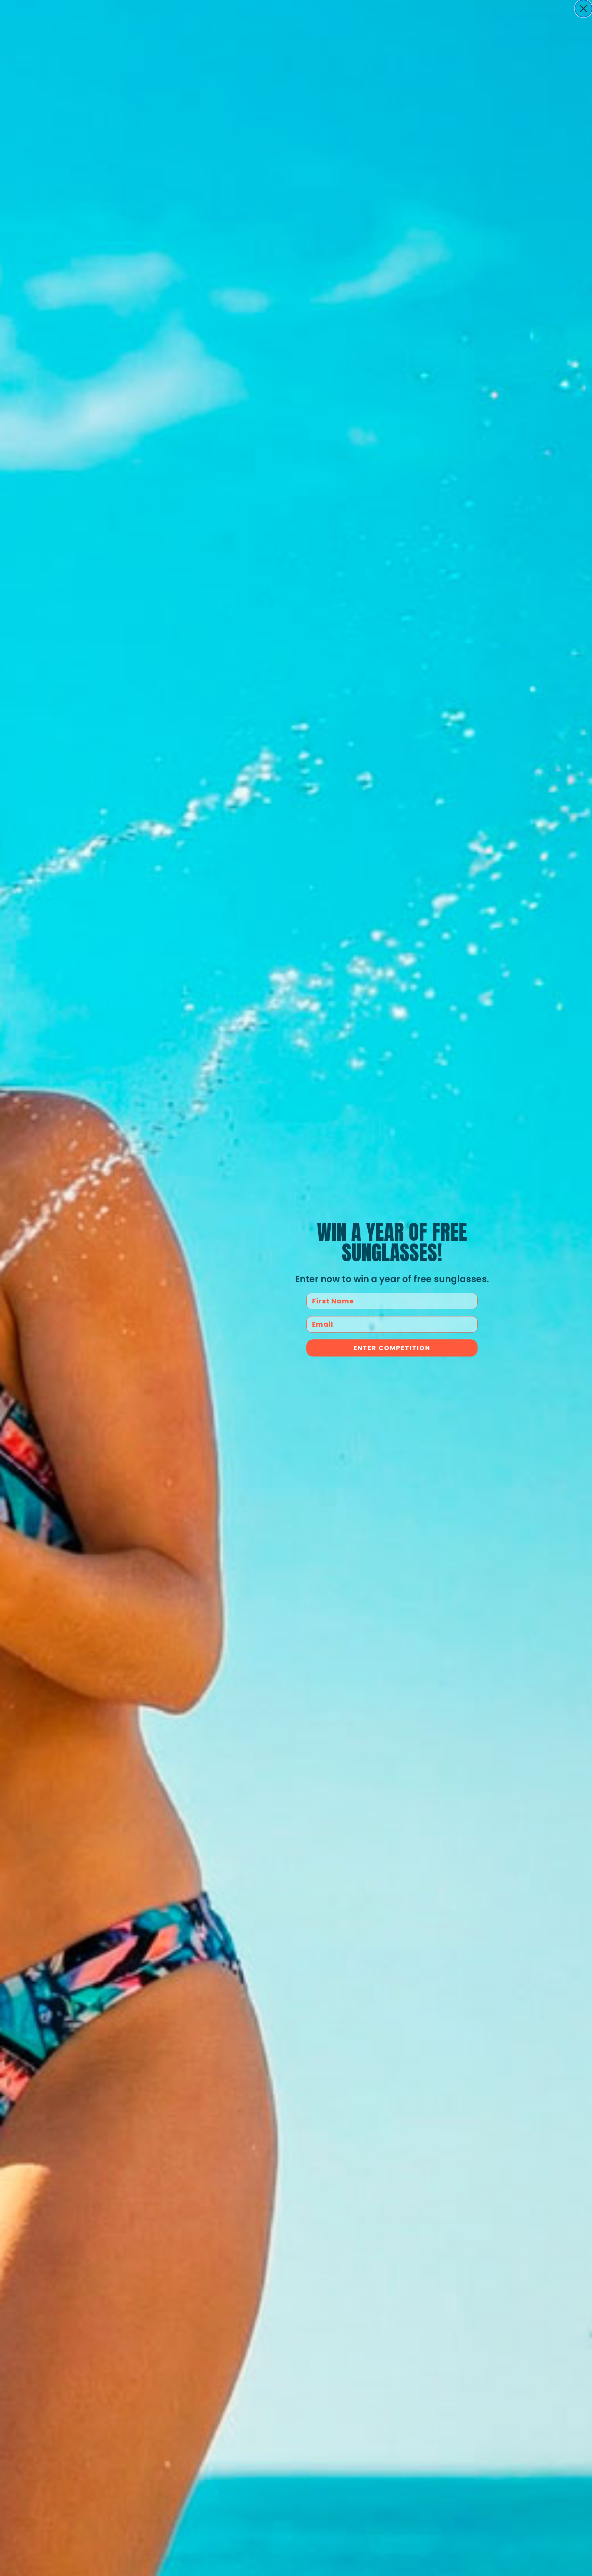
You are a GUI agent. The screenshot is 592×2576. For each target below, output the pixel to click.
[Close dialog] (583, 9)
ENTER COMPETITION (392, 1348)
